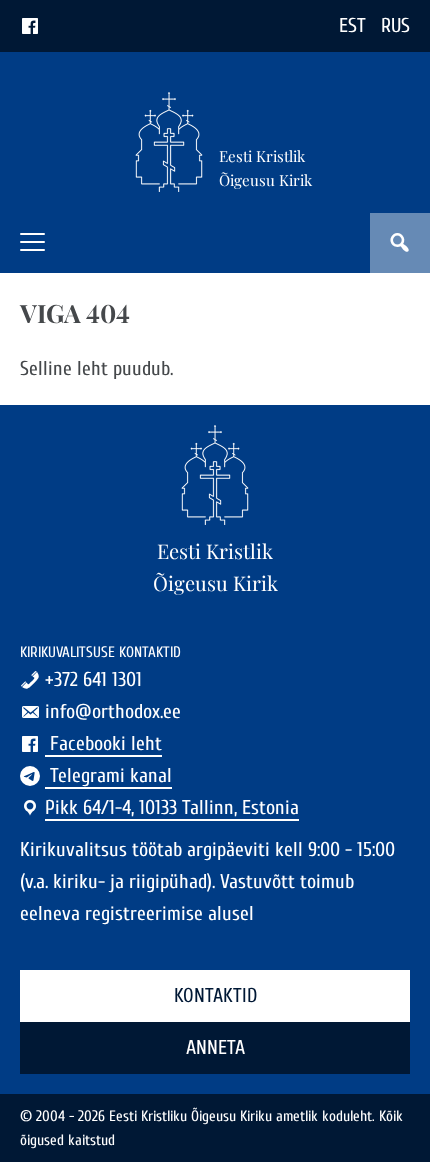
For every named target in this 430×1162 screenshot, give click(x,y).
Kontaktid (215, 995)
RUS (395, 25)
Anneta (215, 1047)
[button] (32, 242)
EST (352, 25)
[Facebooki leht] (30, 25)
